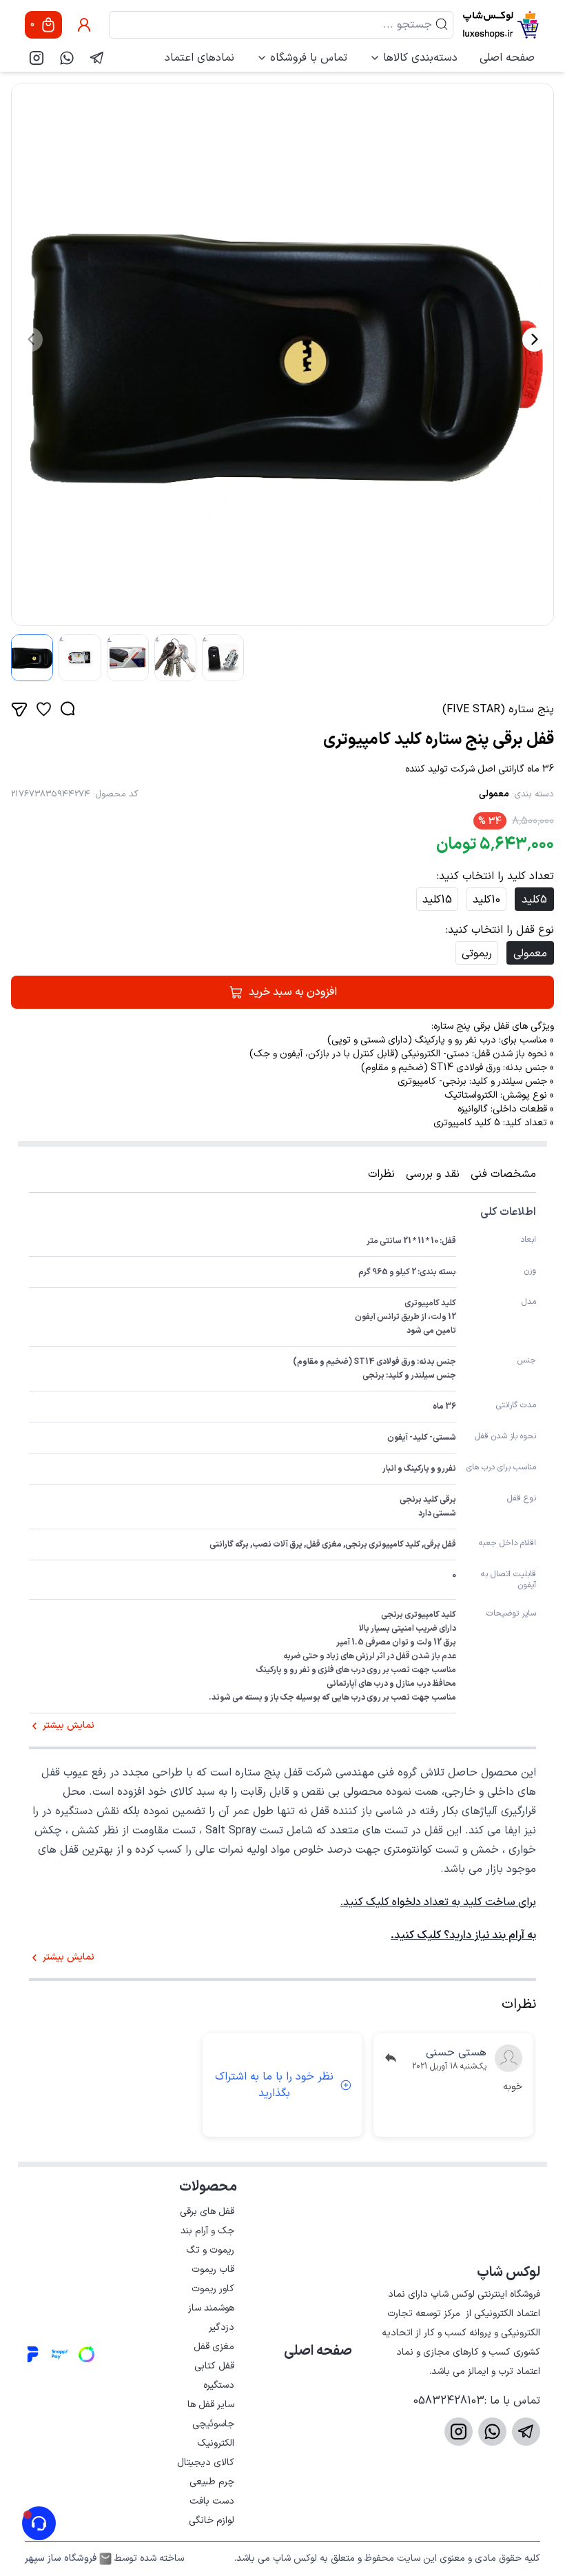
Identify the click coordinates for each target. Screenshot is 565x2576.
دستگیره (219, 2385)
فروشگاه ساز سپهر (61, 2559)
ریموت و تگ (210, 2250)
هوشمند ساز (211, 2308)
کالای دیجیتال (206, 2463)
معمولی (494, 794)
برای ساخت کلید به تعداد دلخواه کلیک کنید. (438, 1902)
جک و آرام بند (207, 2231)
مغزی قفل (214, 2347)
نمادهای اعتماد (199, 58)
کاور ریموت (213, 2289)
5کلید (534, 900)
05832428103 (449, 2401)
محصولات (208, 2187)
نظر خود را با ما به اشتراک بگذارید (274, 2085)
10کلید (486, 900)
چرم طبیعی (212, 2482)
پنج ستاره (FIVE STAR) (498, 710)
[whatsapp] (67, 58)
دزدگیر (222, 2327)
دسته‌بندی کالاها (420, 58)
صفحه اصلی (507, 58)
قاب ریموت (213, 2270)
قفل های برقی (207, 2212)
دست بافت (212, 2501)
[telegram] (97, 58)
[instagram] (37, 58)
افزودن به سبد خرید (293, 992)
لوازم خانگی (212, 2520)
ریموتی (477, 954)
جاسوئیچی (213, 2424)
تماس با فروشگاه (309, 58)
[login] (84, 25)
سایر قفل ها (211, 2405)
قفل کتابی (214, 2366)
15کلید (437, 900)
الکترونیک (216, 2443)
